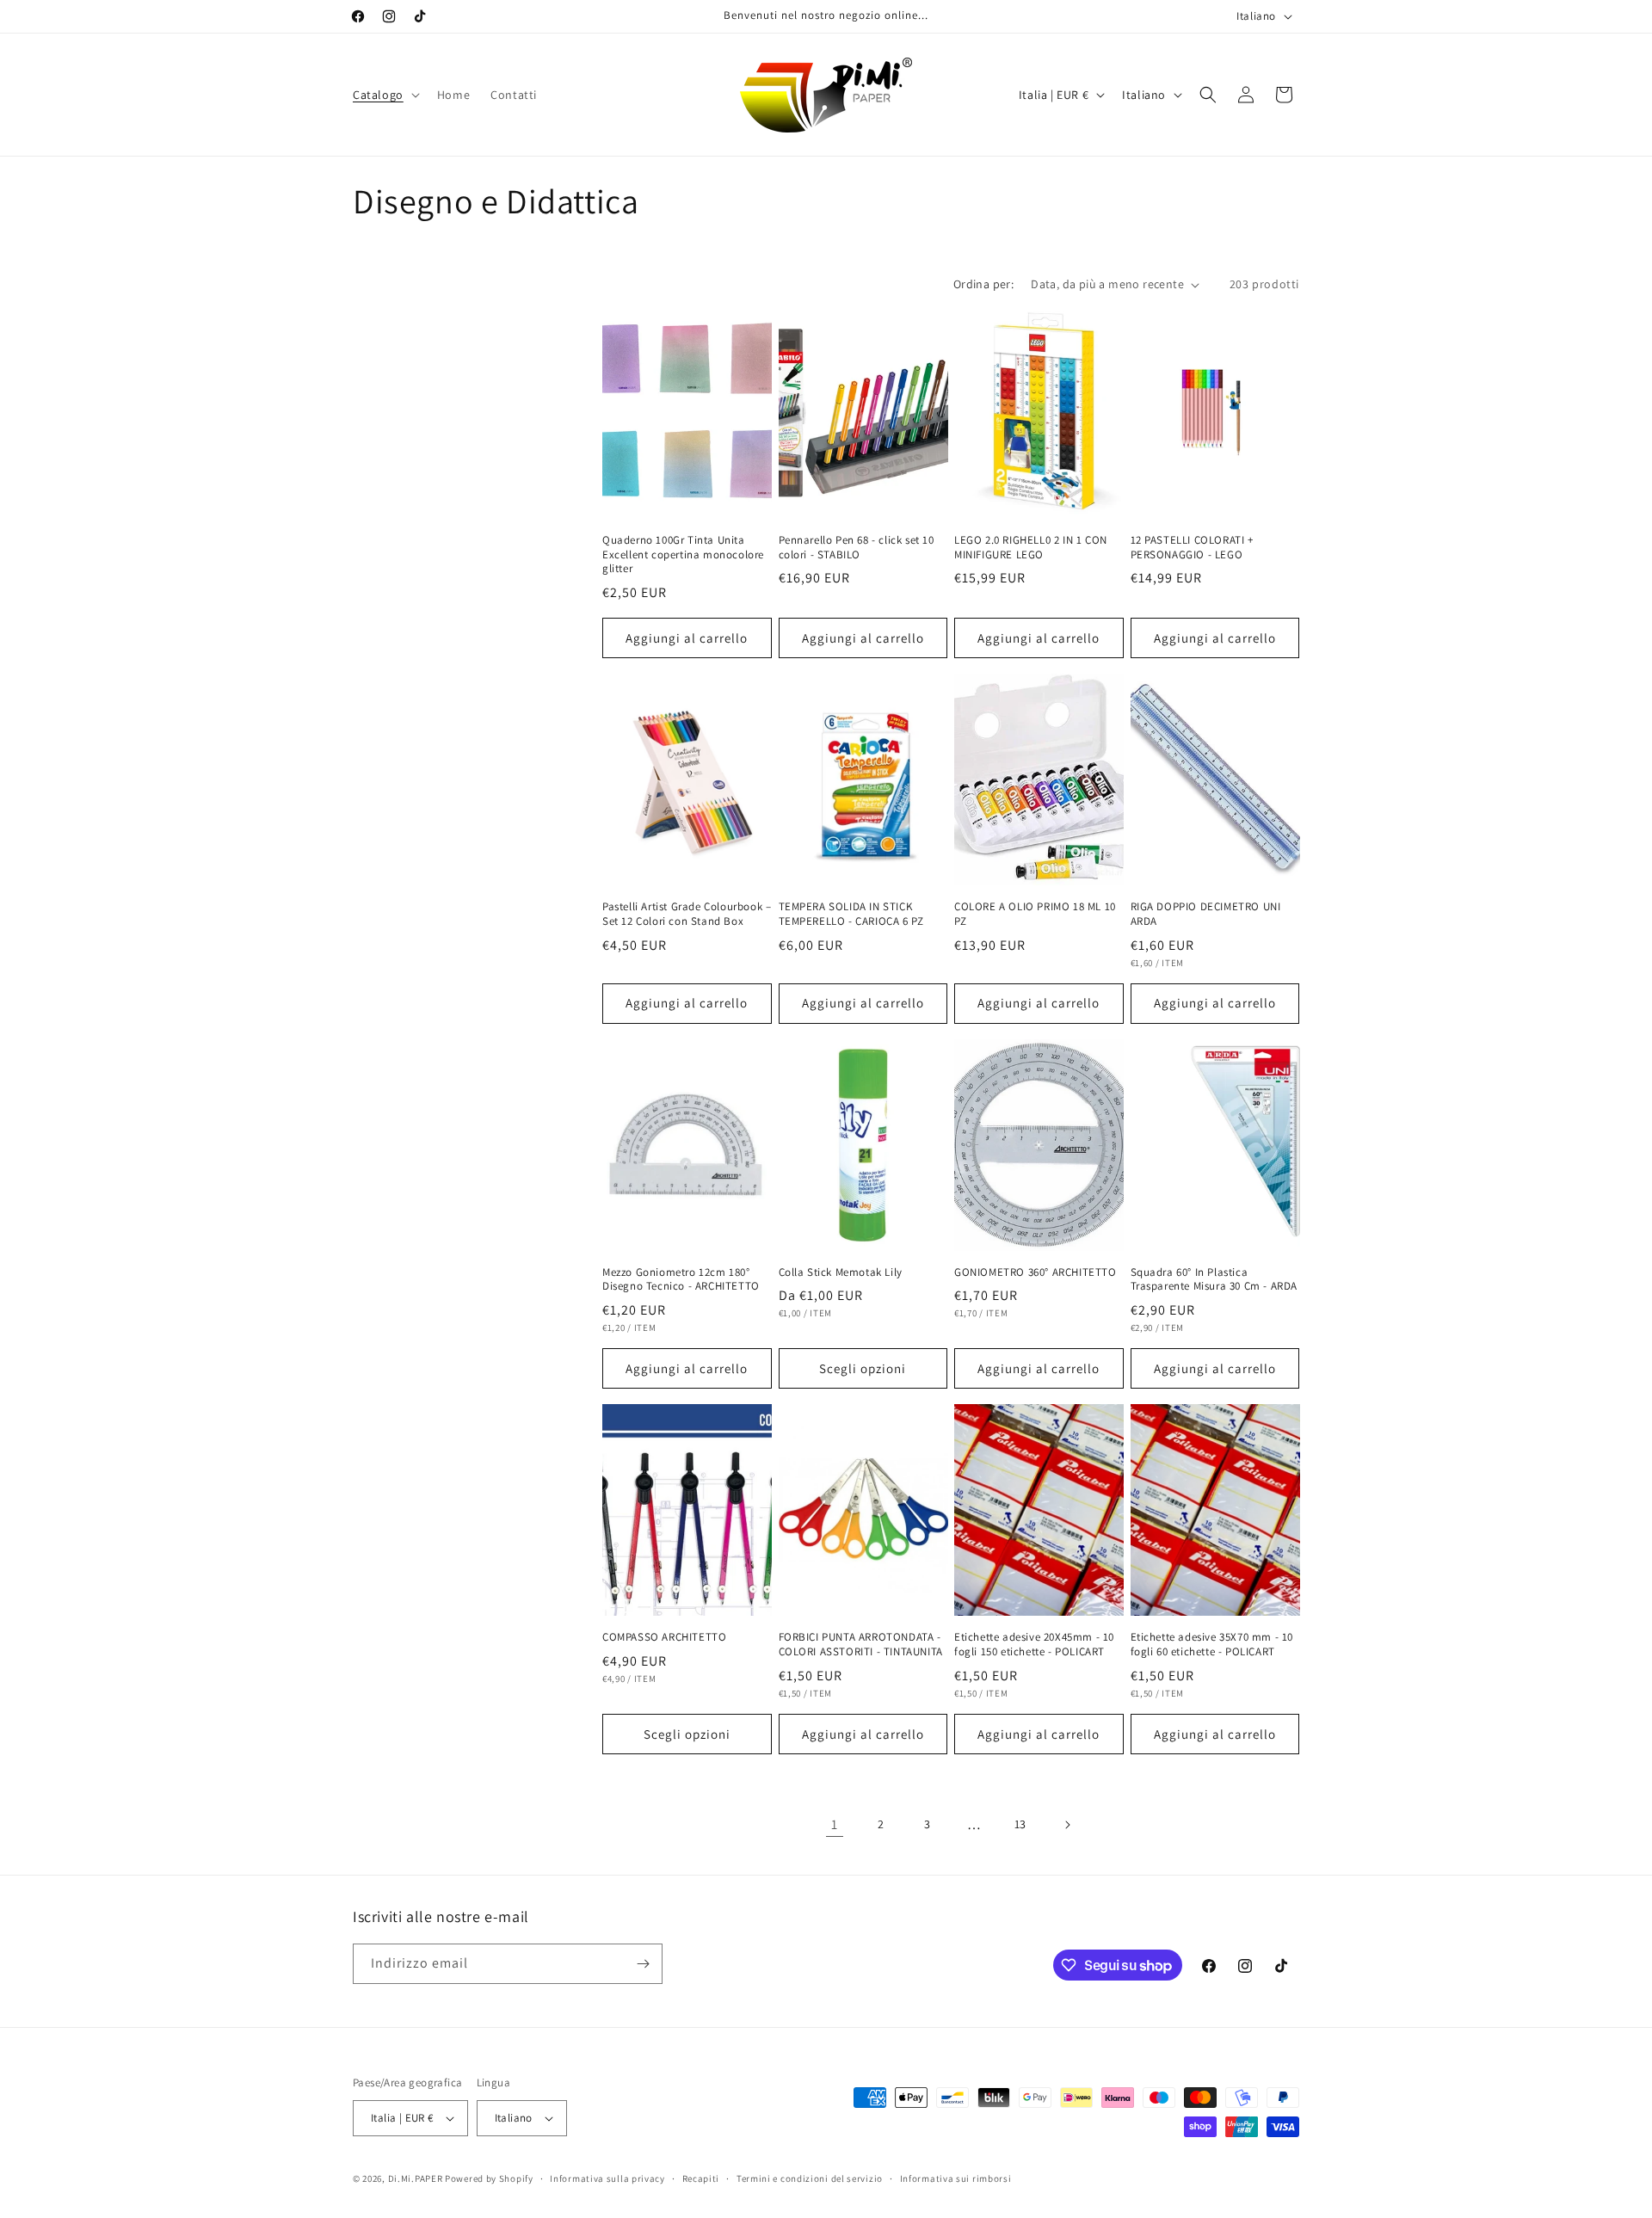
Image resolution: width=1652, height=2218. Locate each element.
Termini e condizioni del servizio (810, 2178)
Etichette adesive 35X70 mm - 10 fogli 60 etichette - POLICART (1212, 1645)
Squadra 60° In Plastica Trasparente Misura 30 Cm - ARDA (1214, 1280)
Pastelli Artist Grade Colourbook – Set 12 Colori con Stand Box (687, 914)
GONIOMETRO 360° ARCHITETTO (1036, 1272)
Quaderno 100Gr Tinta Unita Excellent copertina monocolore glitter (683, 555)
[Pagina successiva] (1067, 1825)
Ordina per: (983, 284)
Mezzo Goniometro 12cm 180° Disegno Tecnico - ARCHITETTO (681, 1280)
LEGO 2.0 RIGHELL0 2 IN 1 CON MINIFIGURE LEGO (1031, 548)
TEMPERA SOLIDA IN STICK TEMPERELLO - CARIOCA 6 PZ (851, 914)
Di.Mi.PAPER (416, 2178)
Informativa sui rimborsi (956, 2178)
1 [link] (835, 1824)
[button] (385, 95)
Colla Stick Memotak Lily (841, 1272)
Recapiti (701, 2178)
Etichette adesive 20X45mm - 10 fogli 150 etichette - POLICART (1034, 1645)
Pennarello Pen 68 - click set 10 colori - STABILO (857, 548)
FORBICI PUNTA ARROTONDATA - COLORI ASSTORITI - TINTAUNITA (861, 1645)
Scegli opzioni (863, 1368)
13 (1020, 1824)
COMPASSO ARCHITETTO (664, 1637)
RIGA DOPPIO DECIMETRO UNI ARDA (1206, 914)
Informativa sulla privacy (607, 2178)
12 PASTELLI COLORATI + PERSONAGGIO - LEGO (1192, 548)
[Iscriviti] (643, 1964)
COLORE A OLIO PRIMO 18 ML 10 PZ (1035, 914)
